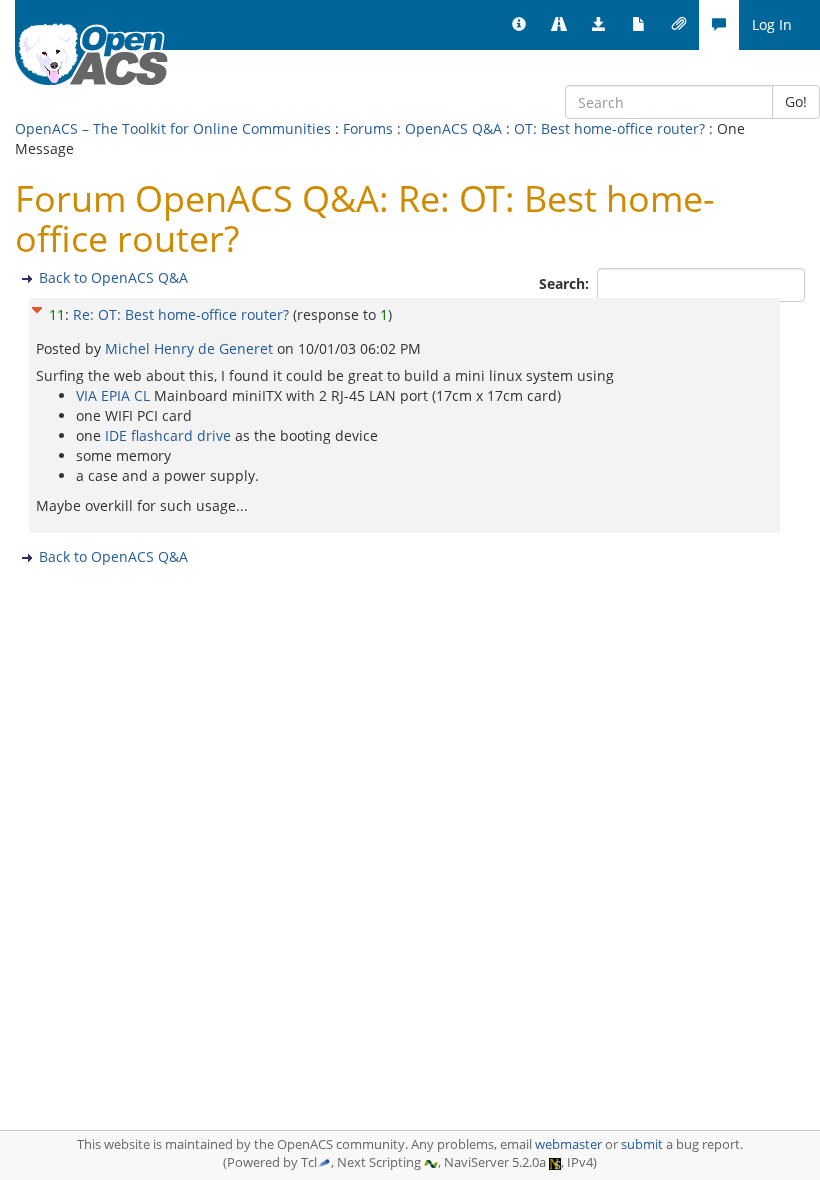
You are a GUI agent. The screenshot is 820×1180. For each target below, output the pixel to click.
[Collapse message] (37, 307)
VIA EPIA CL (113, 395)
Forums (368, 128)
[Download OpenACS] (599, 25)
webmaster (568, 1144)
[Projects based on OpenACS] (559, 25)
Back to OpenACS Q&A (113, 277)
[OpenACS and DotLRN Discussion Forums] (719, 25)
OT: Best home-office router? (609, 128)
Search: (566, 283)
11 (57, 314)
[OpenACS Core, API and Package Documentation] (639, 25)
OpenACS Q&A (453, 128)
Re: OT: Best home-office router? (181, 314)
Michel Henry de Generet (191, 348)
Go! (796, 101)
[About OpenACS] (519, 25)
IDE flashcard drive (168, 435)
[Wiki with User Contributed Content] (679, 25)
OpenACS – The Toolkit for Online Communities (173, 128)
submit (642, 1144)
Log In (772, 24)
